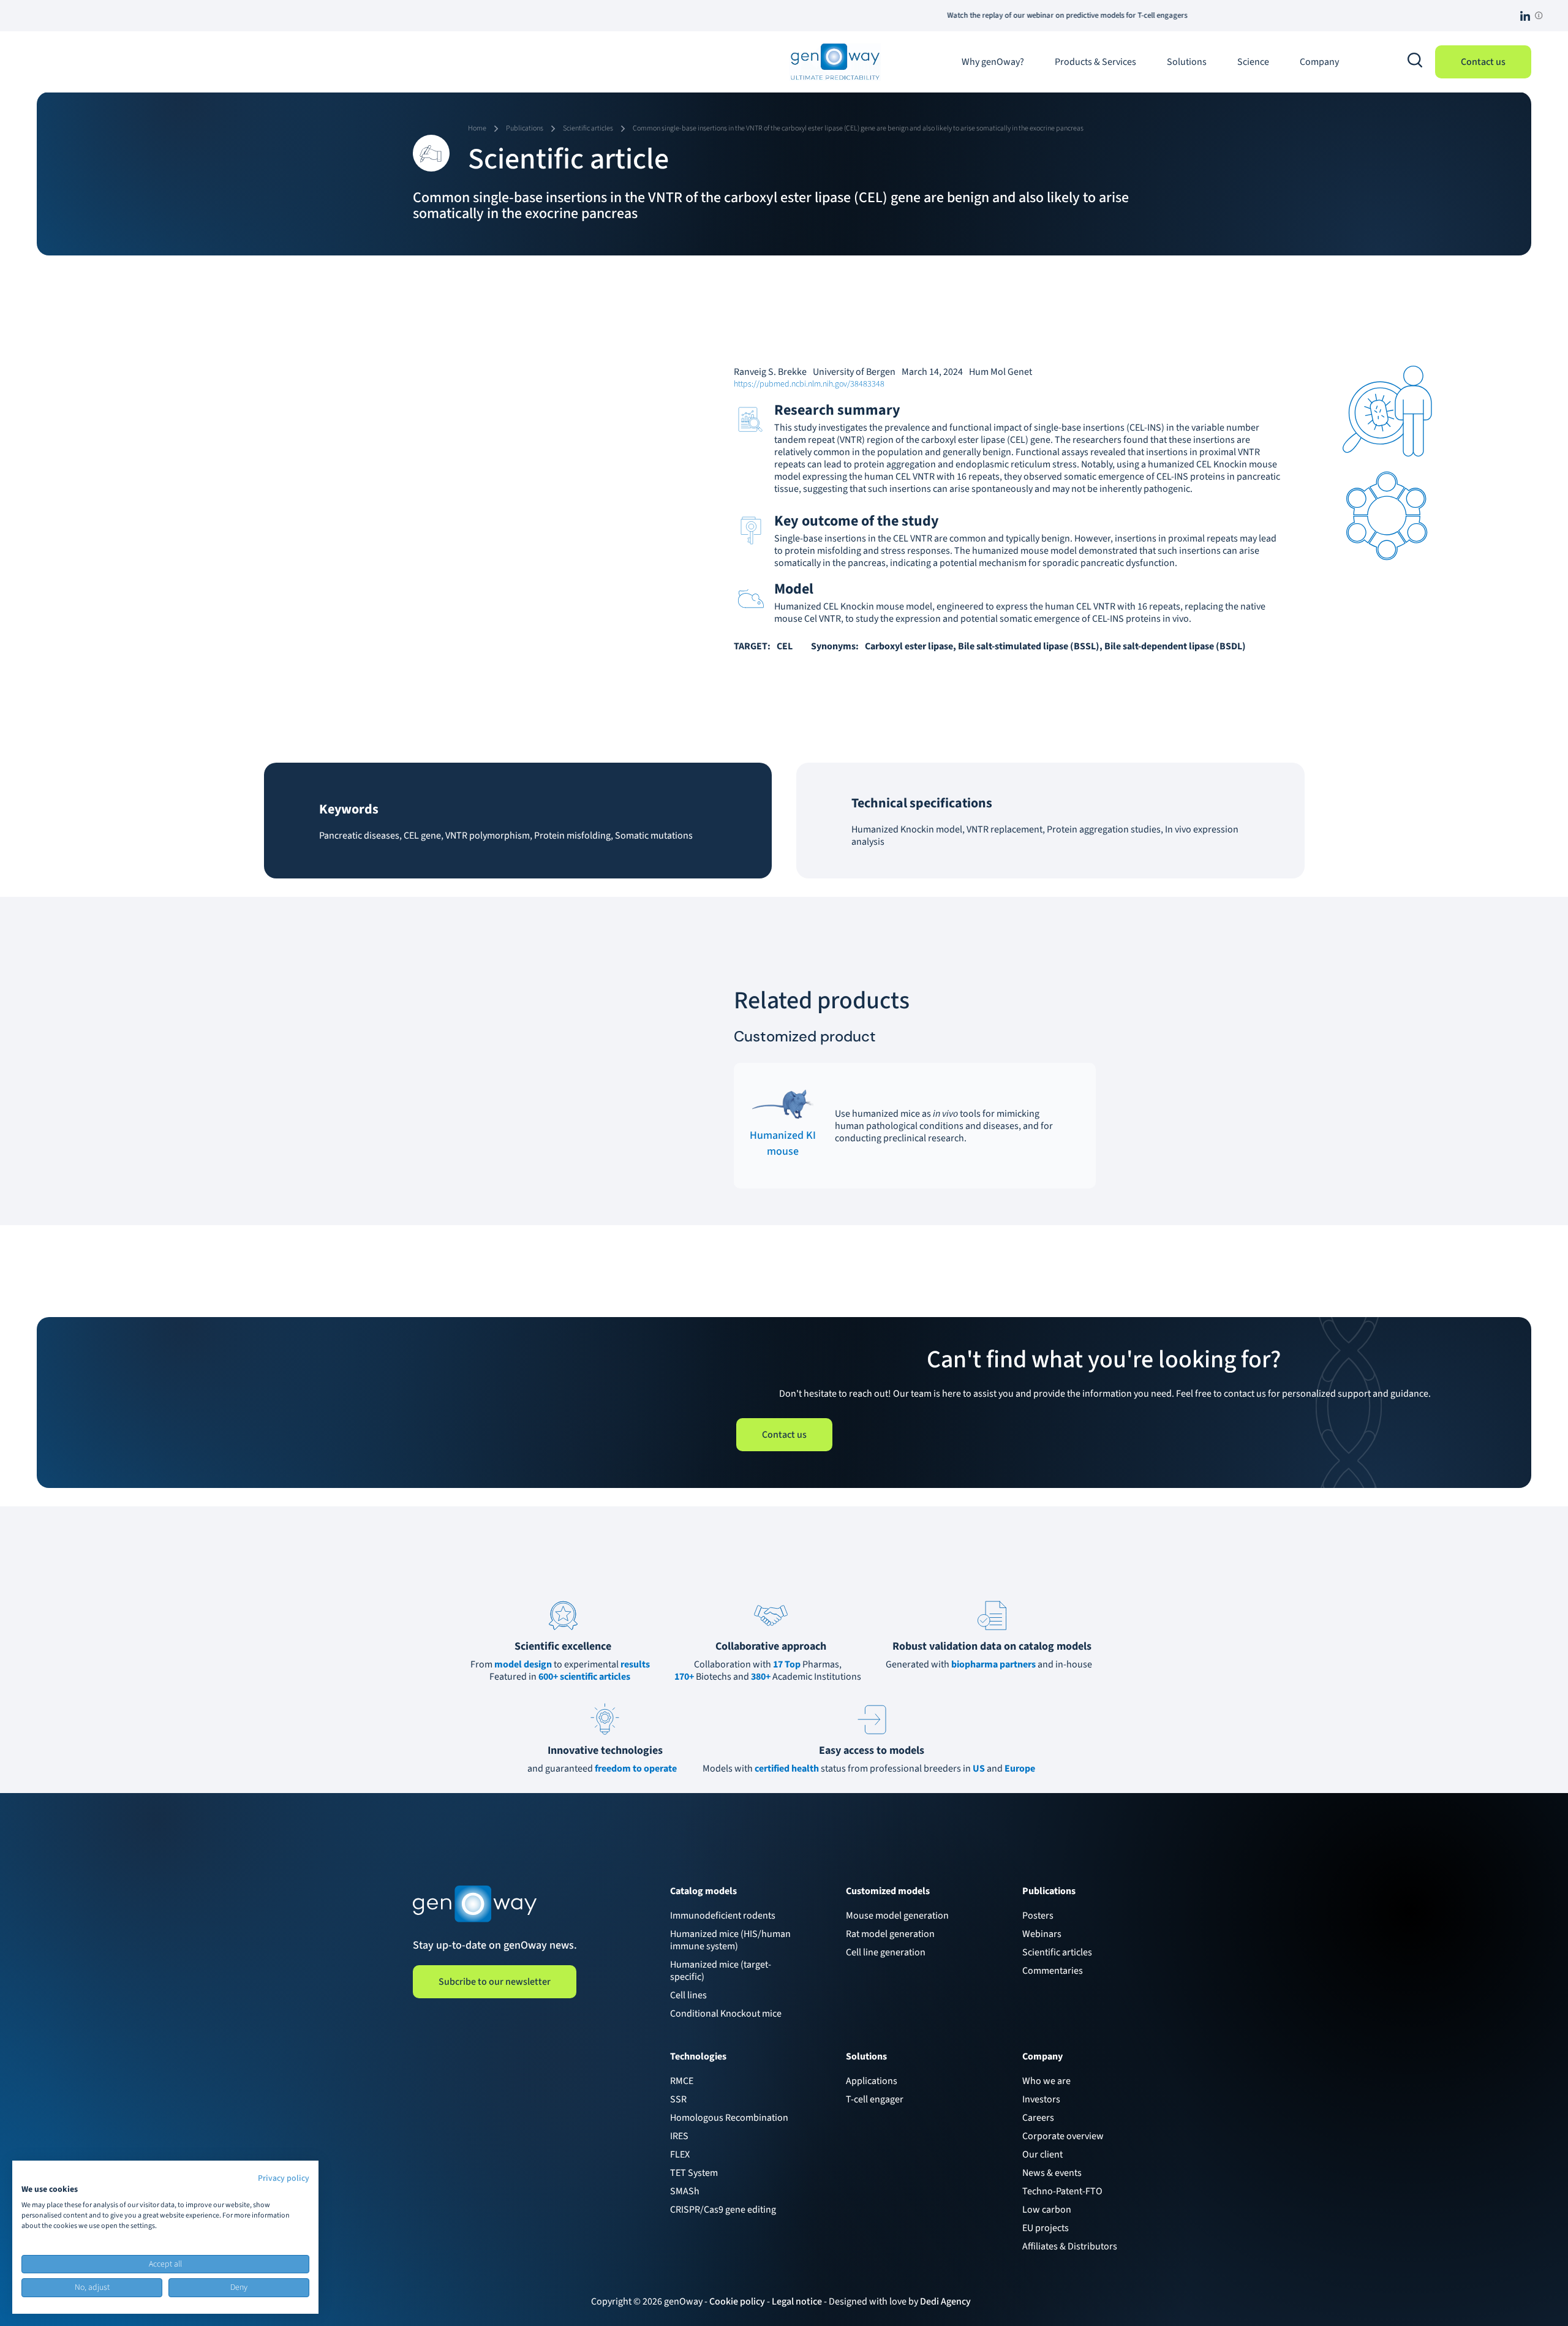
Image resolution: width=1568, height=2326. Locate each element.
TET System (694, 2173)
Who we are (1046, 2081)
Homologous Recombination (729, 2118)
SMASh (685, 2191)
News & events (1052, 2173)
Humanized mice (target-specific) (721, 1971)
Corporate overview (1063, 2136)
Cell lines (688, 1995)
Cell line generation (886, 1952)
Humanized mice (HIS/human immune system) (730, 1940)
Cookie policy (737, 2301)
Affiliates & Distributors (1070, 2246)
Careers (1038, 2118)
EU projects (1046, 2228)
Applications (872, 2081)
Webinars (1042, 1934)
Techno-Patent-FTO (1062, 2191)
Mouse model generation (897, 1916)
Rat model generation (890, 1934)
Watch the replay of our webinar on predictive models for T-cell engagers (951, 15)
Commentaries (1053, 1971)
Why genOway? (993, 62)
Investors (1041, 2099)
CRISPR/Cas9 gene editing (723, 2210)
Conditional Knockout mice (726, 2014)
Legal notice (797, 2301)
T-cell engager (875, 2099)
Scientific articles (1057, 1952)
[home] (835, 62)
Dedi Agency (945, 2301)
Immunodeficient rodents (723, 1916)
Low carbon (1047, 2210)
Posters (1038, 1916)
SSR (678, 2099)
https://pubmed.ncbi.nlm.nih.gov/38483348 (809, 384)
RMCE (682, 2081)
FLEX (680, 2154)
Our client (1042, 2154)
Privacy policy (284, 2178)
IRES (679, 2136)
